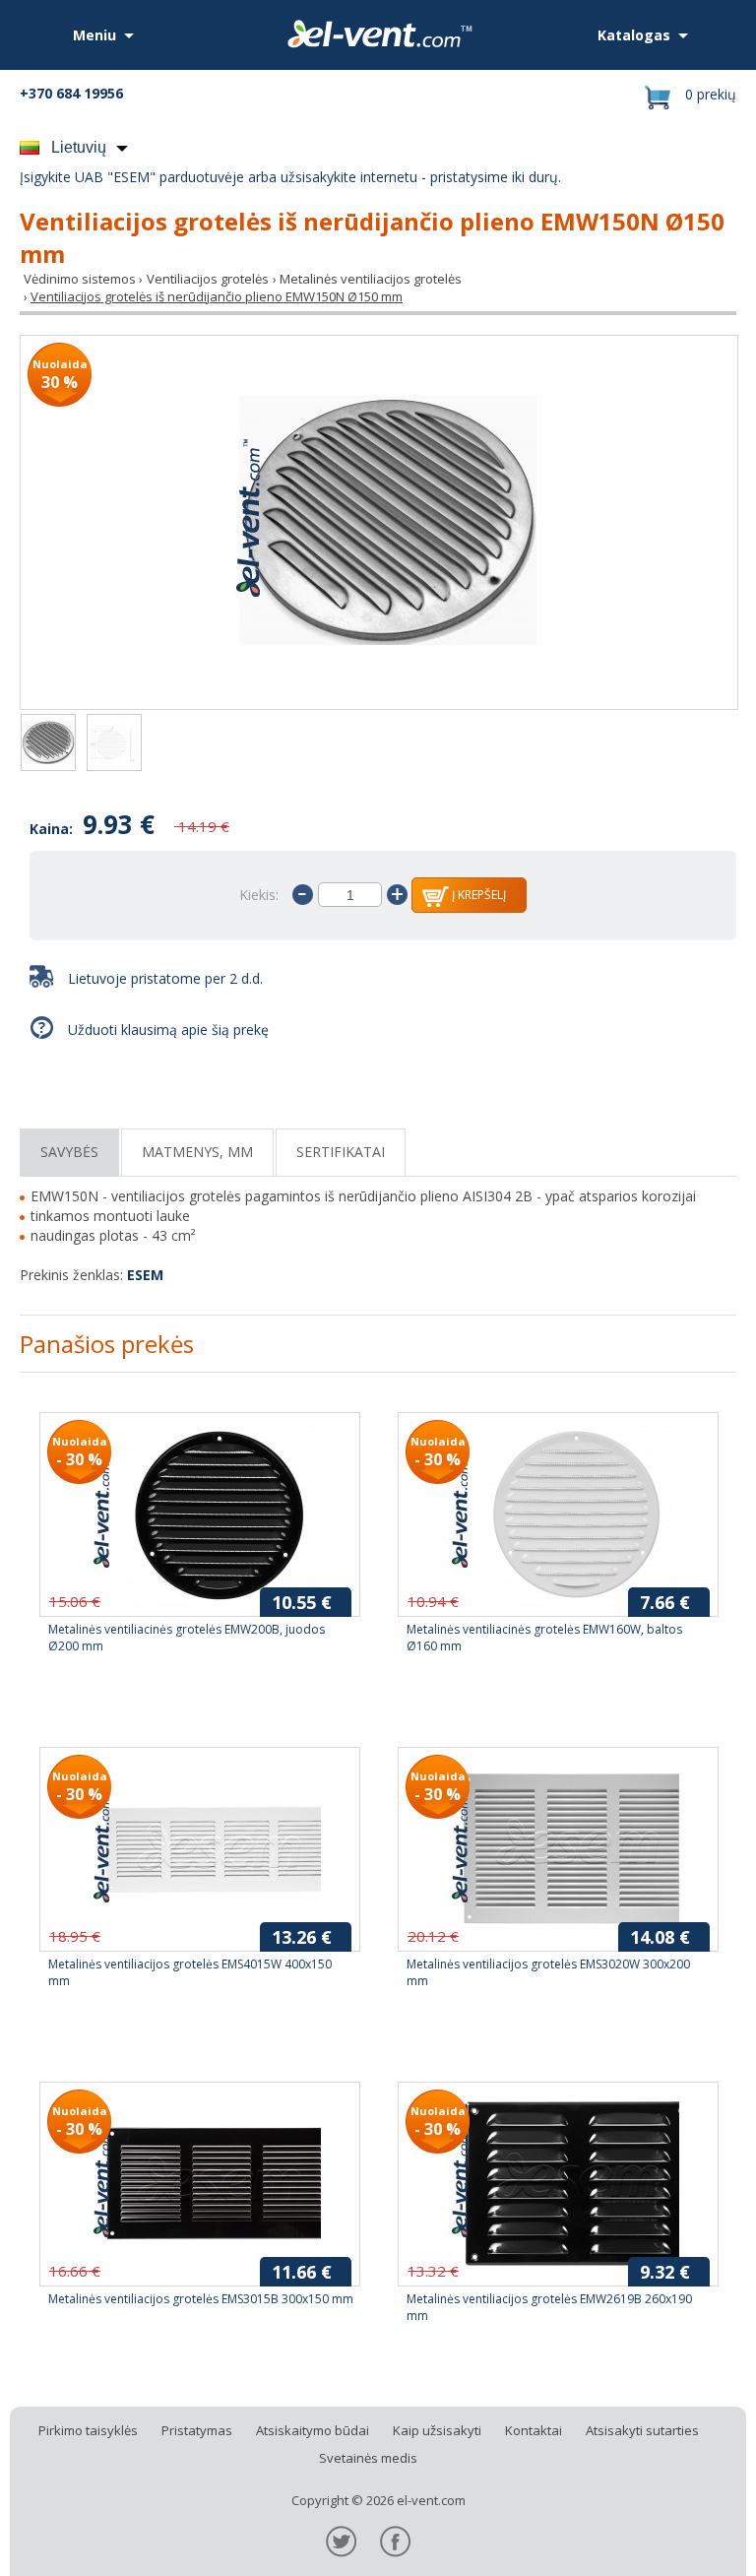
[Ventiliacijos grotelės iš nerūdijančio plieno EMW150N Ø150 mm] (379, 522)
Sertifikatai (341, 1152)
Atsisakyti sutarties (642, 2430)
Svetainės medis (368, 2458)
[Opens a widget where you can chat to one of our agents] (682, 2542)
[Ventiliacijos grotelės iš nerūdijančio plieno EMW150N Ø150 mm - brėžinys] (114, 744)
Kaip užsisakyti (437, 2430)
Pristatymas (197, 2430)
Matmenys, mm (197, 1152)
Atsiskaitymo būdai (313, 2430)
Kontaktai (534, 2430)
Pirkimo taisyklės (88, 2430)
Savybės (69, 1152)
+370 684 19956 (71, 93)
